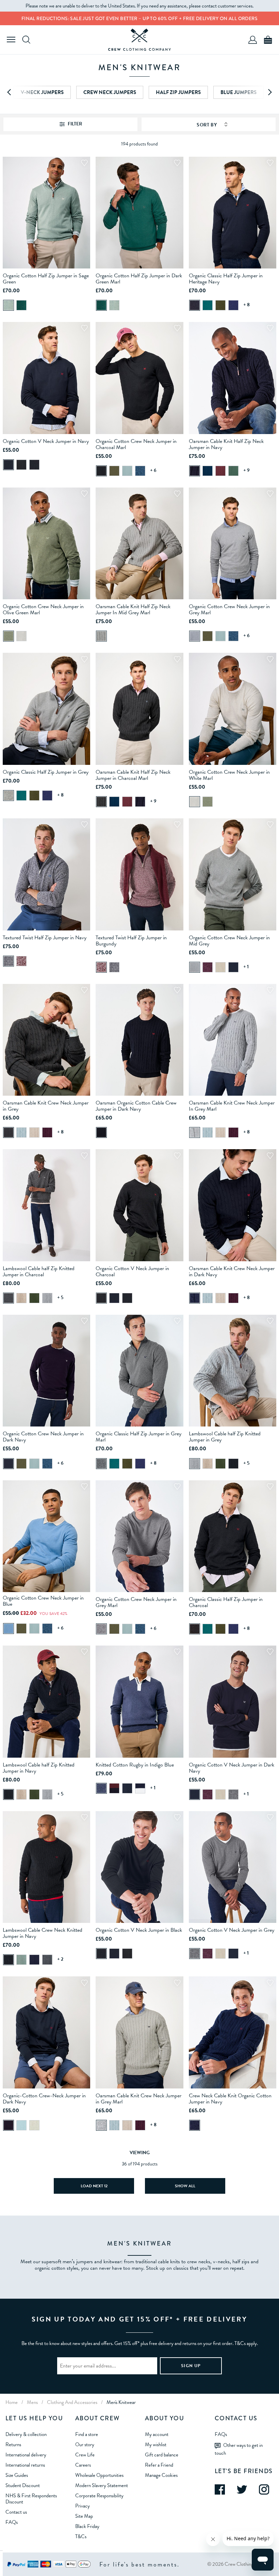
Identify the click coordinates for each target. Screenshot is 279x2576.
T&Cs (81, 2536)
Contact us (16, 2512)
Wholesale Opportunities (99, 2475)
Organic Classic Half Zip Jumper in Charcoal (226, 1602)
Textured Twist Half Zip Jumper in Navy (45, 938)
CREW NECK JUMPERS (110, 92)
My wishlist (156, 2444)
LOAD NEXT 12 (94, 2186)
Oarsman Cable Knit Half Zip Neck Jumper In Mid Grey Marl (133, 610)
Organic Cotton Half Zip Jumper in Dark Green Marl (139, 279)
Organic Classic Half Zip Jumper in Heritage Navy (226, 279)
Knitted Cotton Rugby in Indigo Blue (135, 1765)
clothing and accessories (72, 2402)
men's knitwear (121, 2402)
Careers (83, 2465)
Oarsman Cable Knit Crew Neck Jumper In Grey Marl (232, 1106)
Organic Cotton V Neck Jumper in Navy (46, 441)
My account (157, 2434)
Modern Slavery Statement (102, 2485)
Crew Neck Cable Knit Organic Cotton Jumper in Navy (230, 2099)
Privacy (83, 2506)
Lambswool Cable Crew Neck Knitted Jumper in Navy (43, 1933)
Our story (85, 2444)
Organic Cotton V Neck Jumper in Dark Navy (232, 1768)
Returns (13, 2444)
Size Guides (17, 2475)
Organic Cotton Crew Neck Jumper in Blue (43, 1601)
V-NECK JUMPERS (42, 92)
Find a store (87, 2434)
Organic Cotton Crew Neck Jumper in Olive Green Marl (43, 610)
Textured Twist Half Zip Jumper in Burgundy (131, 941)
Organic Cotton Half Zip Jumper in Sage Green (46, 279)
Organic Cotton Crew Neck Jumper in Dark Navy (43, 1437)
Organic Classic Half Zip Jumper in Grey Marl (138, 1437)
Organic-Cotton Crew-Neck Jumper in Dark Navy (44, 2099)
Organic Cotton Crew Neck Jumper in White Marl (229, 775)
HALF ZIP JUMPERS (178, 92)
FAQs (12, 2522)
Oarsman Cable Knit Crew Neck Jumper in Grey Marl (138, 2099)
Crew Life (85, 2455)
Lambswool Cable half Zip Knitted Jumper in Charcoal (39, 1271)
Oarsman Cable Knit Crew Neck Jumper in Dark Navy (232, 1271)
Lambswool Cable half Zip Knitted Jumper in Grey (225, 1437)
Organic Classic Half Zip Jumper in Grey (46, 772)
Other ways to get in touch (239, 2449)
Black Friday (87, 2526)
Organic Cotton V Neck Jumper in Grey (232, 1930)
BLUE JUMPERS (239, 92)
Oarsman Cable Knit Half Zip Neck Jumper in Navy (226, 444)
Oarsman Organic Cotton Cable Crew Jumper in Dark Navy (136, 1106)
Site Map (84, 2516)
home (12, 2402)
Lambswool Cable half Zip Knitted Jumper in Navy (39, 1768)
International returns (25, 2465)
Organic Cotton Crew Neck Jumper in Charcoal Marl (136, 444)
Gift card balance (162, 2455)
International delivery (26, 2455)
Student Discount (23, 2485)
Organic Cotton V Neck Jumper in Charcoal (132, 1271)
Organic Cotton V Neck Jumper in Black (139, 1930)
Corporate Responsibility (99, 2496)
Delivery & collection (26, 2434)
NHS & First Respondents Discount (31, 2499)
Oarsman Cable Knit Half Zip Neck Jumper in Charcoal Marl (133, 775)
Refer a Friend (159, 2465)
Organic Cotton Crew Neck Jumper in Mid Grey (229, 941)
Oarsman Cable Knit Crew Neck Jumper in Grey (46, 1106)
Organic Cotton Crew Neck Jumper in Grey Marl (229, 610)
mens (32, 2402)
